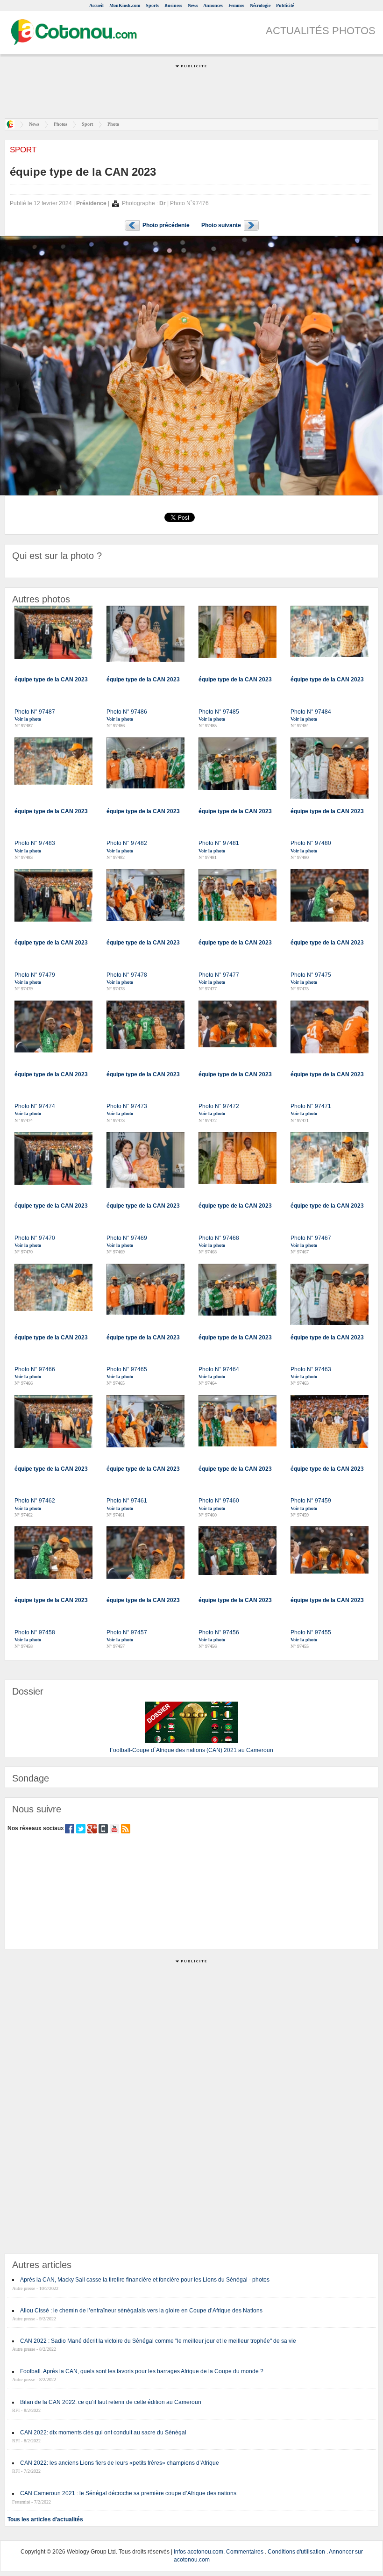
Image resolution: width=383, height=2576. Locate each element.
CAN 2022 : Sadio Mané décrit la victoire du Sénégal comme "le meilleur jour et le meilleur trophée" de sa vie (158, 2341)
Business (173, 5)
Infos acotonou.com (199, 2552)
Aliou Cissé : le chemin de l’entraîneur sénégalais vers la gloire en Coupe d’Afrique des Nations (141, 2311)
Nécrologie (260, 5)
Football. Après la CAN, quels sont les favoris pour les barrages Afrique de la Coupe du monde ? (142, 2371)
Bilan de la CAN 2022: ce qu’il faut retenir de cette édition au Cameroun (111, 2402)
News (193, 5)
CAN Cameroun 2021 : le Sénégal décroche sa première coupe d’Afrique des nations (128, 2493)
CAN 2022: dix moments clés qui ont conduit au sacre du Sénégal (103, 2433)
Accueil (96, 5)
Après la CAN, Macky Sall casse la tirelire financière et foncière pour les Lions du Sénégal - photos (145, 2280)
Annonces (213, 5)
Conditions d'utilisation (296, 2552)
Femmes (236, 5)
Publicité (285, 5)
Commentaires (245, 2552)
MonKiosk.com (125, 5)
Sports (152, 5)
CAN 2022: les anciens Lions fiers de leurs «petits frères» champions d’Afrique (120, 2463)
